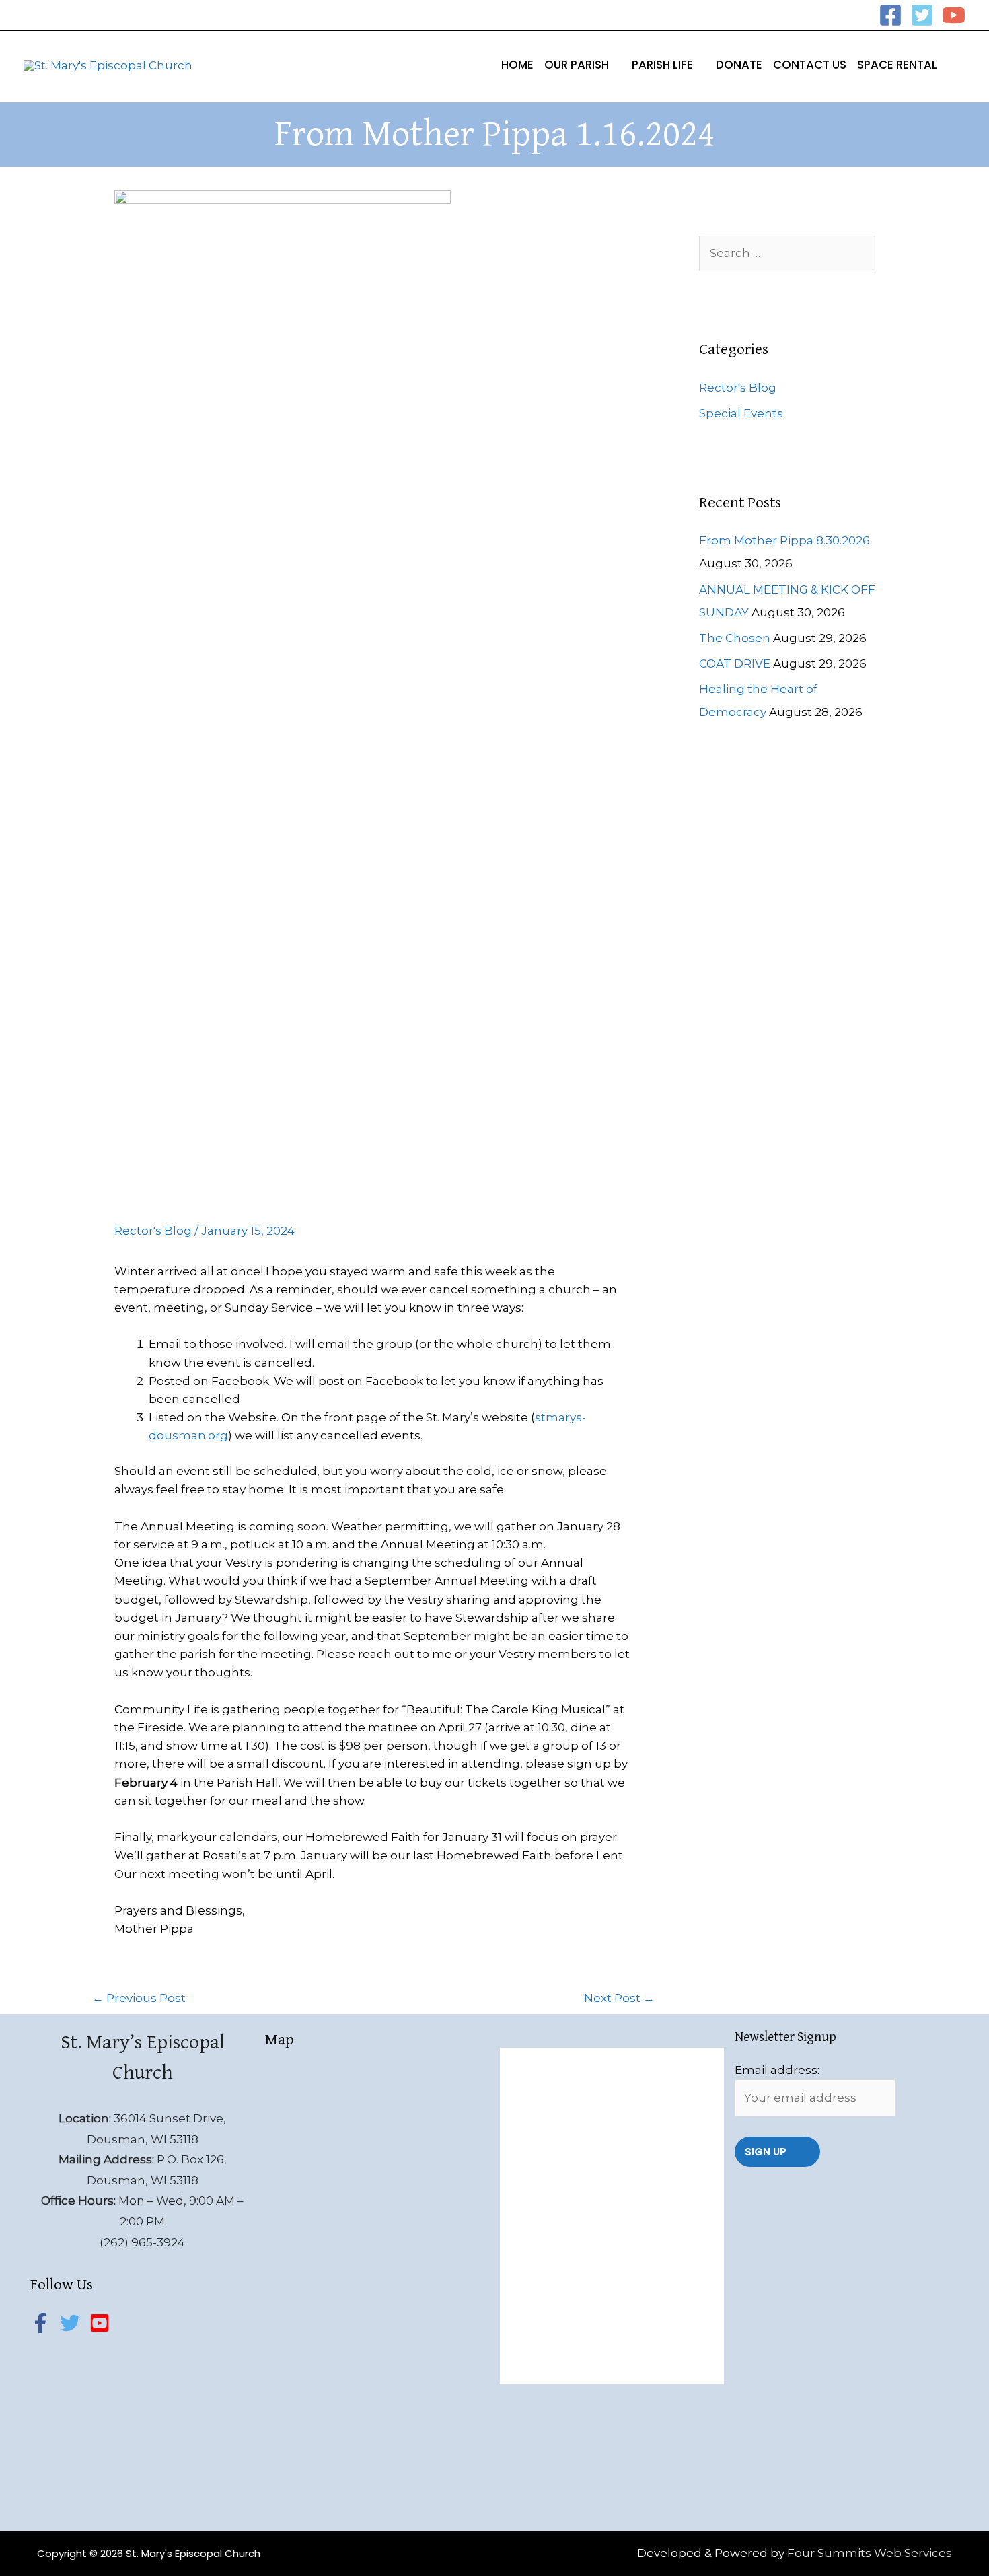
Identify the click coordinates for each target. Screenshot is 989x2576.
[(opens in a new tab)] (596, 2063)
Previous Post (139, 1998)
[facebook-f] (44, 2323)
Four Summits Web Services (870, 2553)
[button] (615, 65)
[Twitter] (922, 15)
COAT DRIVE (735, 664)
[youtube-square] (103, 2323)
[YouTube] (954, 15)
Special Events (741, 413)
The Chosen (735, 638)
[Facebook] (890, 15)
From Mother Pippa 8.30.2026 (784, 540)
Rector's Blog (153, 1231)
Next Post (619, 1998)
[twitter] (73, 2323)
